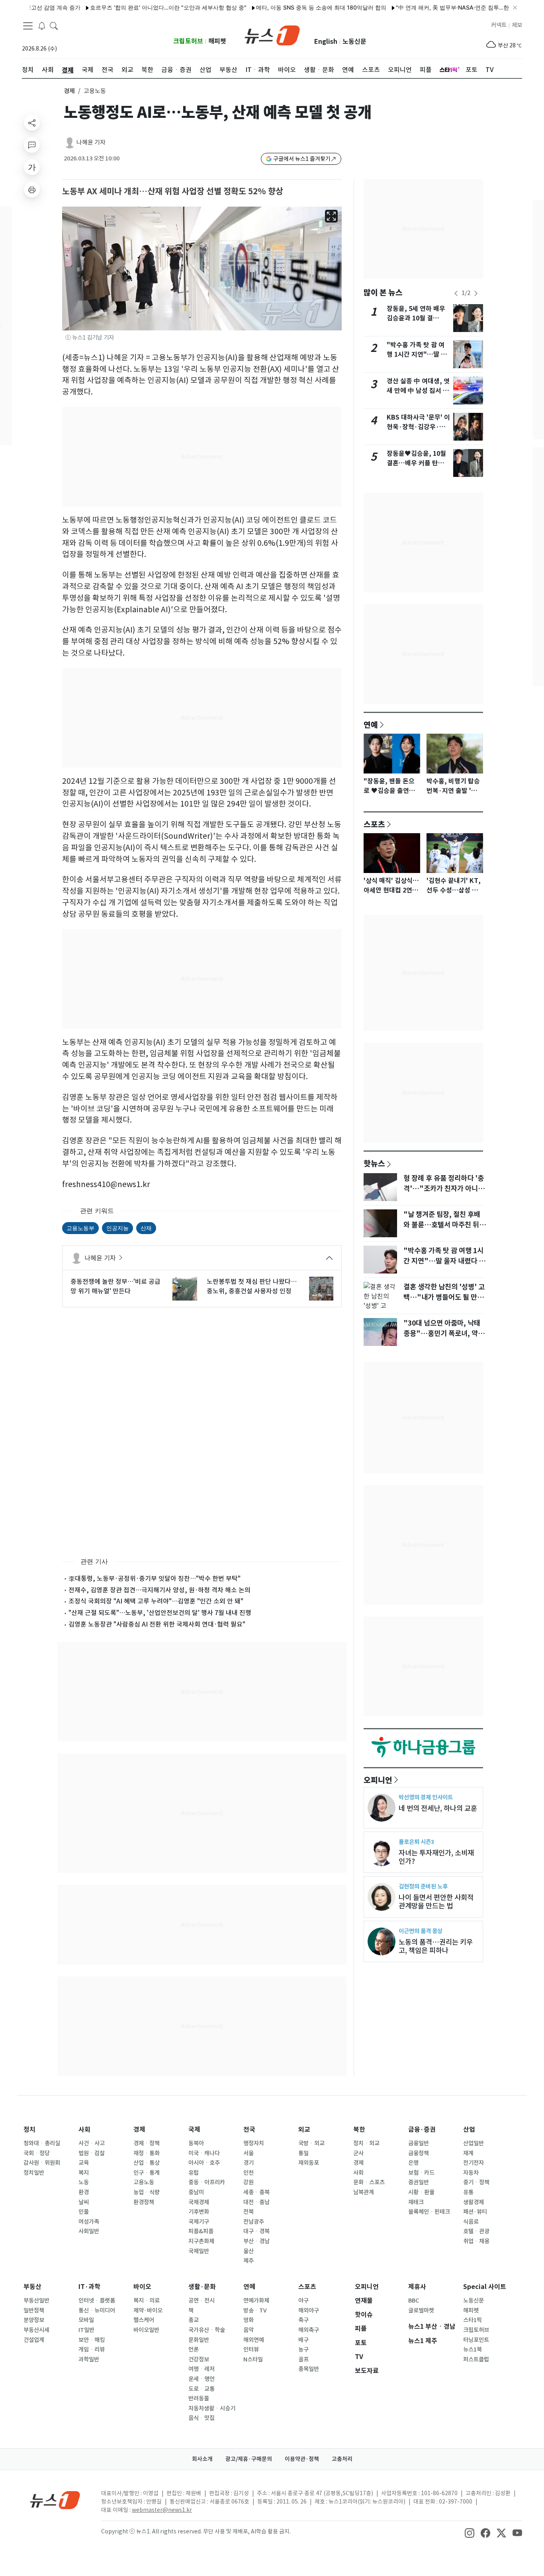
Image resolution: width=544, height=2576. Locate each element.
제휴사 (417, 2287)
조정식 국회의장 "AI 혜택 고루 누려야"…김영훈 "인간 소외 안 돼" (156, 1601)
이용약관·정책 (302, 2459)
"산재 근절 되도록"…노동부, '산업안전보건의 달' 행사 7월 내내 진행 (160, 1613)
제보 (517, 25)
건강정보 (199, 2359)
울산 (249, 2251)
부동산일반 (36, 2301)
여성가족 (89, 2222)
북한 (359, 2130)
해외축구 (309, 2330)
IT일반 (86, 2330)
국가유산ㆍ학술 (207, 2330)
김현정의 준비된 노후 (423, 1886)
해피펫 (217, 41)
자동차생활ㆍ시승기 (212, 2408)
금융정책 (419, 2153)
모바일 (86, 2320)
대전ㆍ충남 (256, 2202)
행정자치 (254, 2143)
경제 (69, 91)
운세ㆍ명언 (202, 2379)
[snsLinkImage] (470, 2532)
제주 (249, 2261)
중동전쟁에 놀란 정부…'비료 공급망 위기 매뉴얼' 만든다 (115, 1286)
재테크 (416, 2202)
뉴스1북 (473, 2349)
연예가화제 (256, 2301)
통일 (303, 2153)
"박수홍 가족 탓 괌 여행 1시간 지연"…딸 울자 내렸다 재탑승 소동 (417, 354)
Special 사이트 (485, 2287)
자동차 (471, 2173)
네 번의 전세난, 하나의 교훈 (438, 1808)
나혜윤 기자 (91, 142)
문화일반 (199, 2340)
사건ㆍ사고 (92, 2143)
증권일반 (419, 2182)
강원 (249, 2182)
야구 (303, 2301)
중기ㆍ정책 (476, 2182)
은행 (413, 2163)
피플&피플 (201, 2231)
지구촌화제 (201, 2241)
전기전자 (474, 2163)
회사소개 (202, 2459)
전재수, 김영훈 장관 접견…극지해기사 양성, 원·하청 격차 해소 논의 (159, 1590)
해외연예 (254, 2340)
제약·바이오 (148, 2310)
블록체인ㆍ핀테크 (429, 2212)
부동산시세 (36, 2330)
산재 (146, 1228)
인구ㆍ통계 (147, 2173)
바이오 (142, 2287)
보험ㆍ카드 (421, 2173)
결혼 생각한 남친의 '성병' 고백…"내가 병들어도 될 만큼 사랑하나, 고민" (444, 1297)
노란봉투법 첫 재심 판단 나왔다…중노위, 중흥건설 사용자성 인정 (252, 1286)
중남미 (196, 2192)
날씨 (84, 2202)
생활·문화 (202, 2287)
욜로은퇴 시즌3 (416, 1842)
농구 (303, 2349)
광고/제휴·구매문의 (249, 2459)
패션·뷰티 (475, 2212)
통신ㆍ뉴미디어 (97, 2310)
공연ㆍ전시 (202, 2301)
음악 (249, 2330)
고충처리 (342, 2459)
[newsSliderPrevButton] (456, 293)
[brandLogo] (272, 35)
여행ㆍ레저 (202, 2369)
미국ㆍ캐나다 (204, 2153)
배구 (303, 2340)
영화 (249, 2320)
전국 (249, 2130)
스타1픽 (473, 2320)
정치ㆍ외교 (366, 2143)
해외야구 (309, 2310)
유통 (468, 2192)
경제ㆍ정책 (147, 2143)
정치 (29, 2130)
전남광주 (254, 2222)
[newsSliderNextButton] (476, 293)
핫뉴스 (374, 1163)
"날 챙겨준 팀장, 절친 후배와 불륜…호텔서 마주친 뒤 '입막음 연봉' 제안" (442, 1225)
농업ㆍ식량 (147, 2192)
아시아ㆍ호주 (204, 2163)
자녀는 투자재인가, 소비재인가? (436, 1857)
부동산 (32, 2287)
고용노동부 (80, 1228)
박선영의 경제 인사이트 (426, 1797)
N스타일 (253, 2359)
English (326, 42)
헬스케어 (144, 2320)
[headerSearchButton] (54, 25)
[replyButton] (32, 145)
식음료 (471, 2222)
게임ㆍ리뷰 (92, 2349)
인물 (84, 2212)
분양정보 (34, 2320)
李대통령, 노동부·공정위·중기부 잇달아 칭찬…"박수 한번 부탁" (155, 1578)
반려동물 (199, 2398)
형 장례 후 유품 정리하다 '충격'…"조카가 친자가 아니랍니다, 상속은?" (444, 1189)
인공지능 (117, 1228)
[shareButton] (32, 123)
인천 (249, 2173)
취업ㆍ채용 (476, 2241)
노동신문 (354, 42)
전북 (249, 2212)
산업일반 (474, 2143)
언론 (194, 2349)
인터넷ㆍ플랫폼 (97, 2301)
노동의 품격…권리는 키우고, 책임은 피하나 (436, 1946)
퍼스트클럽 (476, 2359)
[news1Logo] (55, 2500)
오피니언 (378, 1780)
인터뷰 (251, 2349)
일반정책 (34, 2310)
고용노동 (144, 2182)
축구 (303, 2320)
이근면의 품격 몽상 (421, 1931)
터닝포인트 (476, 2340)
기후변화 (199, 2212)
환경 (84, 2192)
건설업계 (34, 2340)
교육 (84, 2163)
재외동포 (309, 2163)
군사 (358, 2153)
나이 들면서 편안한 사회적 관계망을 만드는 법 (436, 1902)
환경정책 (144, 2202)
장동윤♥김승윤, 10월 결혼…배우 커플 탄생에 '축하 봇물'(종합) (418, 463)
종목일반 (309, 2369)
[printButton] (32, 189)
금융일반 (419, 2143)
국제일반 (199, 2251)
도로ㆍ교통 (202, 2389)
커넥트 (499, 25)
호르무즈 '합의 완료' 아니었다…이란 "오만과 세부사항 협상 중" (130, 7)
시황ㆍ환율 (421, 2192)
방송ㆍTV (255, 2310)
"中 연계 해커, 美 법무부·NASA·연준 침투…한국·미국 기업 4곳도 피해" (446, 7)
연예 (371, 725)
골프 (303, 2359)
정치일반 (34, 2173)
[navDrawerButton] (28, 26)
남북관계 (364, 2192)
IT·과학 (89, 2287)
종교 (194, 2320)
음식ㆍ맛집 (202, 2418)
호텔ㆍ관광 (476, 2231)
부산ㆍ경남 (256, 2241)
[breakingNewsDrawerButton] (42, 25)
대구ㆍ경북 (256, 2231)
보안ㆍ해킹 (92, 2340)
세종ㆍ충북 (256, 2192)
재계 (468, 2153)
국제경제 (199, 2202)
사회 (84, 2130)
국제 (194, 2130)
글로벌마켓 (421, 2310)
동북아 (196, 2143)
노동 (84, 2182)
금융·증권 (422, 2130)
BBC (414, 2301)
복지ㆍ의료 (147, 2301)
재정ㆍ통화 (147, 2153)
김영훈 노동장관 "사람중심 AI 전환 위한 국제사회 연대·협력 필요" (157, 1624)
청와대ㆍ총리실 (42, 2143)
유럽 (194, 2173)
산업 (469, 2130)
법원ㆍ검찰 (92, 2153)
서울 (249, 2153)
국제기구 (199, 2222)
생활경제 (474, 2202)
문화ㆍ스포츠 (369, 2182)
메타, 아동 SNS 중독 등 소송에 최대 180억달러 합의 (283, 7)
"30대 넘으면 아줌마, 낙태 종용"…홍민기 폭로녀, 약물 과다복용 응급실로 (444, 1334)
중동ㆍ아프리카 (207, 2182)
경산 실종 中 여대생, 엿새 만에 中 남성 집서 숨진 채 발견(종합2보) (418, 391)
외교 (304, 2130)
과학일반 (89, 2359)
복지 (84, 2173)
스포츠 (374, 824)
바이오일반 (146, 2330)
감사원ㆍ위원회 (42, 2163)
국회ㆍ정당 (37, 2153)
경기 (249, 2163)
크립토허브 (188, 41)
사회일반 (89, 2231)
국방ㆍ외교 (311, 2143)
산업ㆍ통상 (147, 2163)
